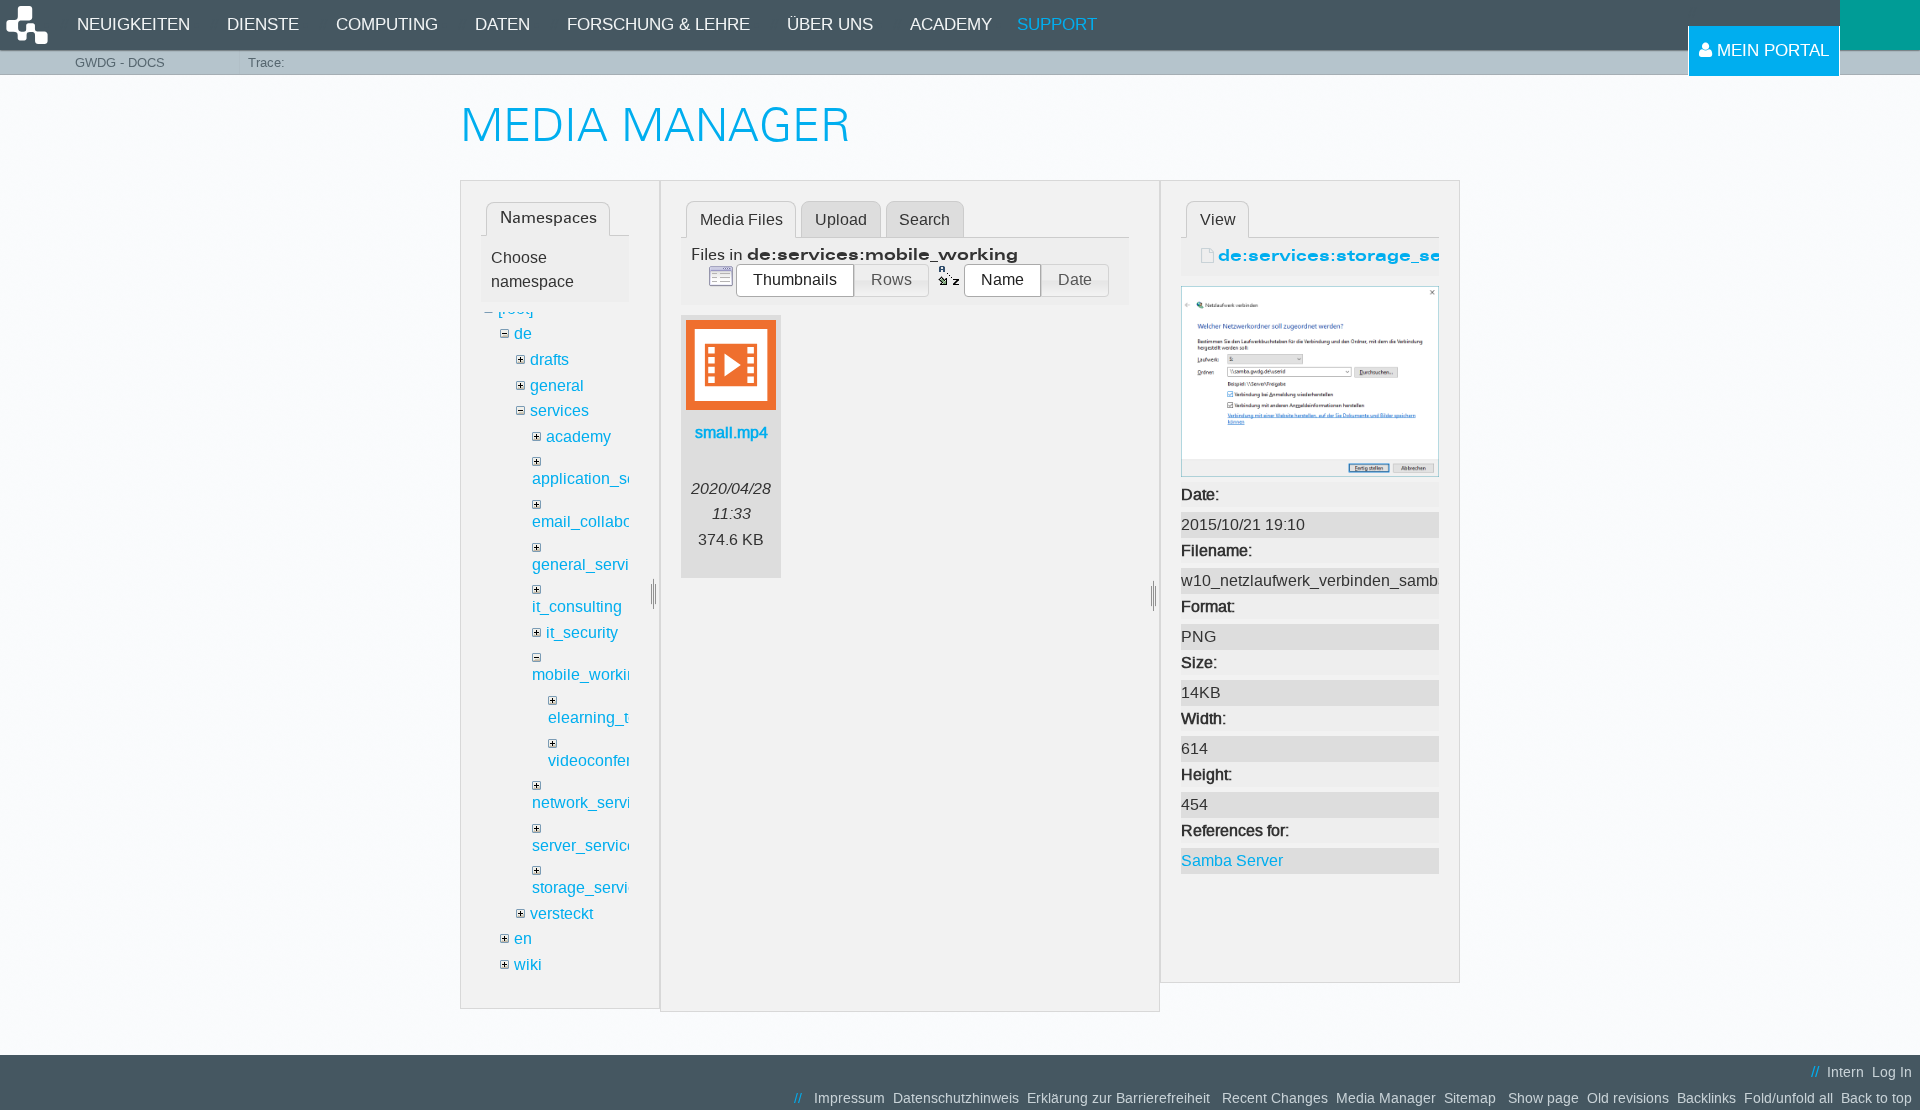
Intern (1845, 1072)
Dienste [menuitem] (263, 24)
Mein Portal (1770, 50)
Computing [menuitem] (387, 24)
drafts (549, 359)
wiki (528, 964)
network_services (594, 802)
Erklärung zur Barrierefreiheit (1118, 1098)
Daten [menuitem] (502, 24)
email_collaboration (602, 521)
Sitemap (1470, 1098)
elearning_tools (603, 717)
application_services (605, 478)
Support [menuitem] (1057, 24)
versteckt (561, 913)
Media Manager (1386, 1098)
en (523, 938)
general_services (593, 564)
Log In (1892, 1072)
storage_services (592, 887)
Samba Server (1232, 860)
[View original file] (1310, 380)
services (559, 410)
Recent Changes (1275, 1098)
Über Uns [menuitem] (830, 24)
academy (578, 436)
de (523, 333)
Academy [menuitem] (951, 24)
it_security (582, 632)
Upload (841, 219)
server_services (588, 845)
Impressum (849, 1098)
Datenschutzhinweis (956, 1098)
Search (924, 219)
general (557, 385)
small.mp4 (731, 432)
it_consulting (577, 606)
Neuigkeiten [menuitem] (133, 24)
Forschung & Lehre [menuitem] (658, 24)
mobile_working (588, 674)
